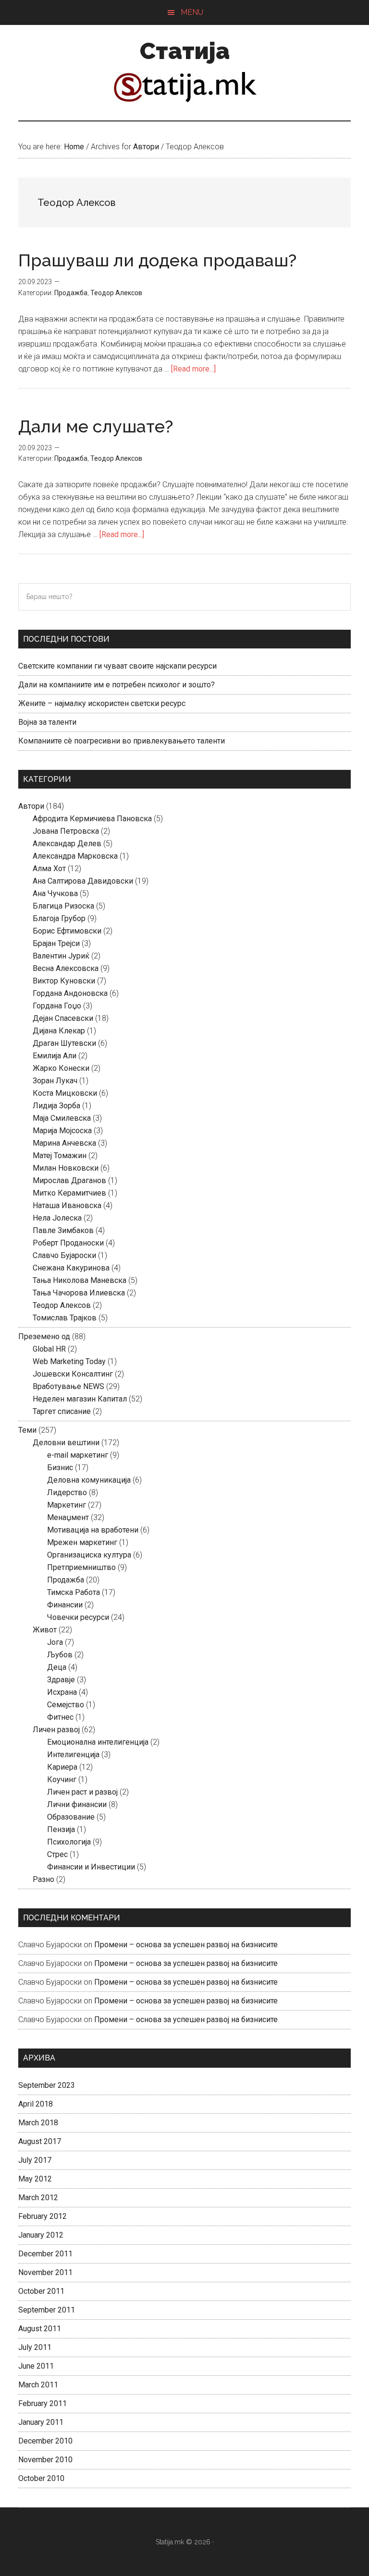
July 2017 (35, 2160)
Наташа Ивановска (67, 1205)
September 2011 (47, 2310)
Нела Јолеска (57, 1218)
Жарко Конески (61, 1068)
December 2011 (45, 2254)
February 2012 (43, 2216)
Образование (71, 1817)
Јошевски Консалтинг (73, 1374)
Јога (55, 1642)
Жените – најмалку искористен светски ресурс (102, 703)
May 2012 (35, 2179)
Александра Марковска (75, 856)
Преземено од (44, 1336)
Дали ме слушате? (96, 426)
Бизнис (60, 1468)
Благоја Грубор (59, 918)
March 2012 (38, 2198)
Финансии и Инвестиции (91, 1867)
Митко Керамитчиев (69, 1193)
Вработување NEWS (68, 1386)
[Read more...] (193, 369)
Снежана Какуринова (71, 1268)
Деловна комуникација (89, 1480)
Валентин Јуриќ (61, 956)
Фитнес (60, 1717)
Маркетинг (67, 1505)
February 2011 (43, 2403)
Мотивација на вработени (93, 1530)
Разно (43, 1879)
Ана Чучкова (55, 893)
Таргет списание (62, 1411)
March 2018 (38, 2123)
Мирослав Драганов (69, 1180)
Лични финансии (77, 1804)
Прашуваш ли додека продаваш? (157, 260)
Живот (45, 1630)
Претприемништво (81, 1567)
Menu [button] (192, 12)
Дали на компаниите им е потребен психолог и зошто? (117, 685)
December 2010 (45, 2441)
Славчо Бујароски (64, 1255)
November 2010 (45, 2460)
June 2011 (36, 2366)
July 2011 (35, 2347)
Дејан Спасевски (63, 1018)
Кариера (62, 1767)
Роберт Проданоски (68, 1243)
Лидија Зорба (56, 1106)
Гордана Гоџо (57, 1006)
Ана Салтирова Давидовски (83, 881)
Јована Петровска (66, 831)
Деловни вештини (66, 1443)
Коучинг (62, 1779)
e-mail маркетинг (78, 1455)
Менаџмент (68, 1517)
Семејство (66, 1705)
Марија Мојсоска (62, 1131)
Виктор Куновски (64, 981)
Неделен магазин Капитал (80, 1399)
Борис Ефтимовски (67, 931)
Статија (185, 51)
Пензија (61, 1829)
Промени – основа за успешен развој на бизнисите (186, 1945)
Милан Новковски (66, 1168)
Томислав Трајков (65, 1318)
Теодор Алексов (116, 293)
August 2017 (40, 2141)
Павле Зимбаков (63, 1230)
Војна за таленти (47, 722)
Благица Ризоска (63, 906)
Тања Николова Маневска (80, 1280)
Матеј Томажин (60, 1156)
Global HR (49, 1349)
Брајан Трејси (56, 943)
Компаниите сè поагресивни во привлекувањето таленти (122, 741)
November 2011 (45, 2272)
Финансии (65, 1605)
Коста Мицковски (65, 1093)
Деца (57, 1667)
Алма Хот (49, 869)
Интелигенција (73, 1755)
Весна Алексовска (66, 968)
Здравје (61, 1680)
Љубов (60, 1655)
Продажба (71, 293)
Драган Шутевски (64, 1043)
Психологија (69, 1842)
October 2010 (41, 2478)
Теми (27, 1430)
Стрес (57, 1854)
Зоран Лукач (55, 1081)
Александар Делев (67, 844)
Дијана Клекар (59, 1031)
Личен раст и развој (82, 1792)
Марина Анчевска (64, 1143)
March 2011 (38, 2385)
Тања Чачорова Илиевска (79, 1293)
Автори (31, 806)
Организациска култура (89, 1555)
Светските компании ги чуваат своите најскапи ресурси (117, 666)
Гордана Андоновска (70, 993)
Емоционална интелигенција (98, 1742)
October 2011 (41, 2291)
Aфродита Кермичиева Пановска (92, 819)
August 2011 (40, 2329)
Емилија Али (55, 1056)
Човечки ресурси (78, 1617)
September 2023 (47, 2085)
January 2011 (41, 2422)
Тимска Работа (74, 1592)
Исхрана (62, 1692)
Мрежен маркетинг (82, 1542)
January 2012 (41, 2235)
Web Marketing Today (69, 1361)
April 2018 (36, 2104)
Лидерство (67, 1492)
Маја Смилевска (62, 1118)
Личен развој (56, 1730)
